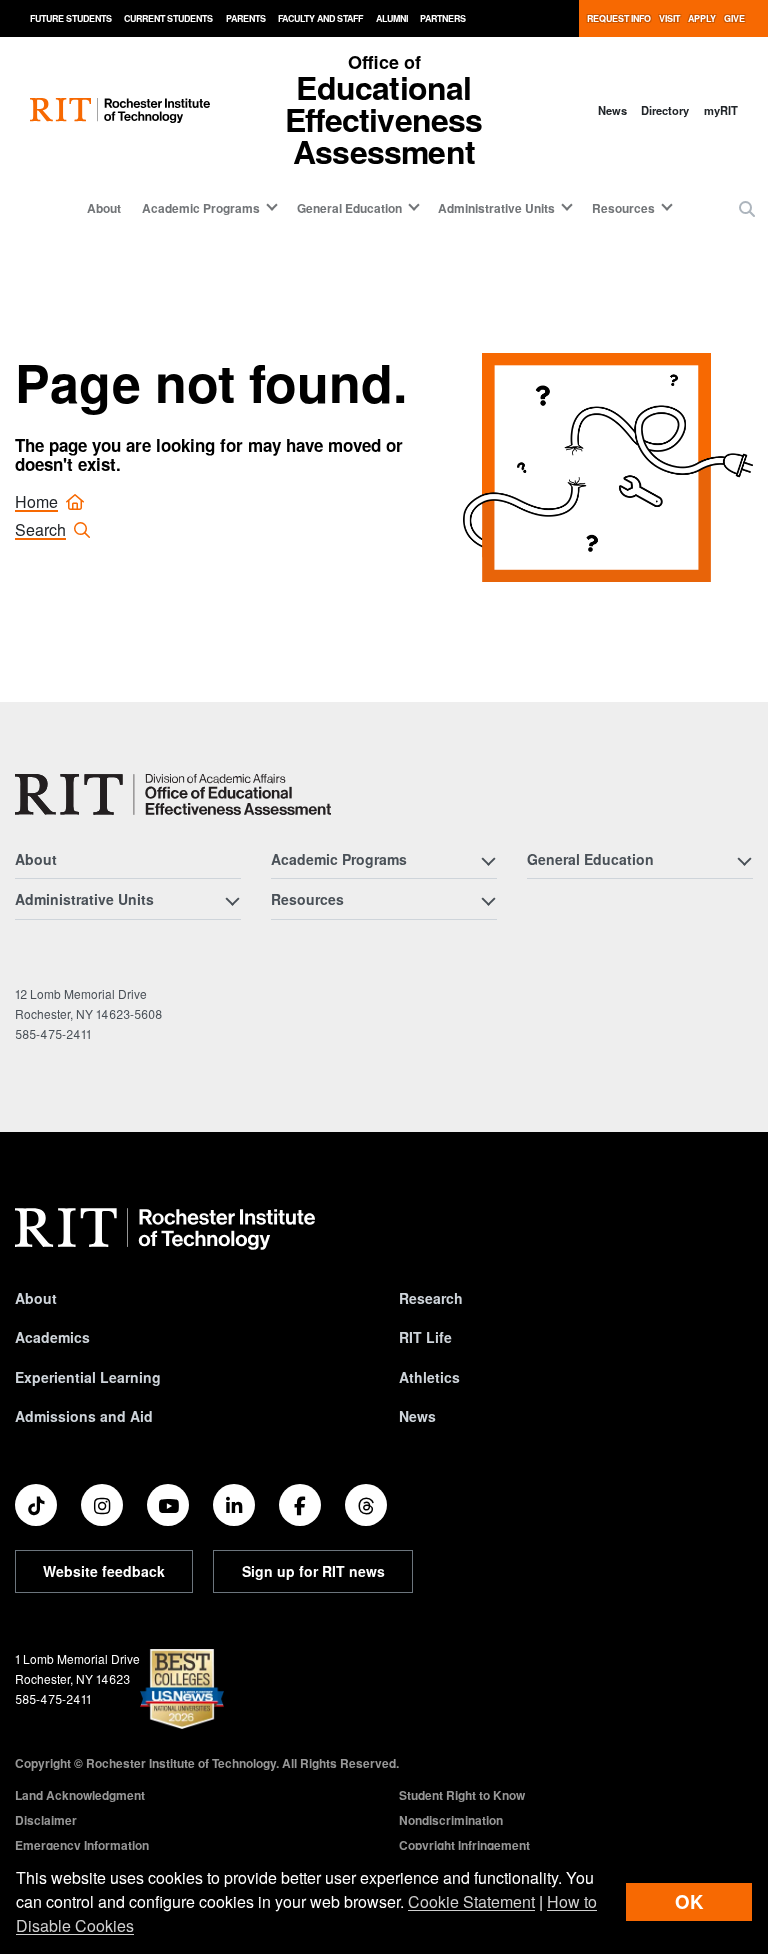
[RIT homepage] (120, 110)
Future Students (71, 18)
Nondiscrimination (451, 1820)
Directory (665, 110)
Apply (702, 18)
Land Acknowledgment (80, 1795)
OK (689, 1901)
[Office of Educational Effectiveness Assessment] (173, 794)
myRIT (721, 110)
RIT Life (425, 1337)
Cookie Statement (471, 1901)
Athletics (429, 1377)
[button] (747, 209)
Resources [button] (623, 208)
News (612, 110)
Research (431, 1298)
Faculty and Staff (320, 18)
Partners (443, 18)
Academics (52, 1337)
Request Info (619, 18)
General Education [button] (349, 208)
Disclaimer (46, 1820)
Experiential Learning (88, 1377)
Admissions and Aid (84, 1416)
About (104, 208)
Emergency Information (82, 1845)
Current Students (168, 18)
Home (36, 501)
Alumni (392, 18)
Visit (669, 18)
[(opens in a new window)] (36, 1505)
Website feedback (104, 1571)
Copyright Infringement (464, 1845)
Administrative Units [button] (496, 208)
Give (734, 18)
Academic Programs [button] (201, 208)
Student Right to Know (462, 1795)
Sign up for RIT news (313, 1571)
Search (40, 529)
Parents (246, 18)
